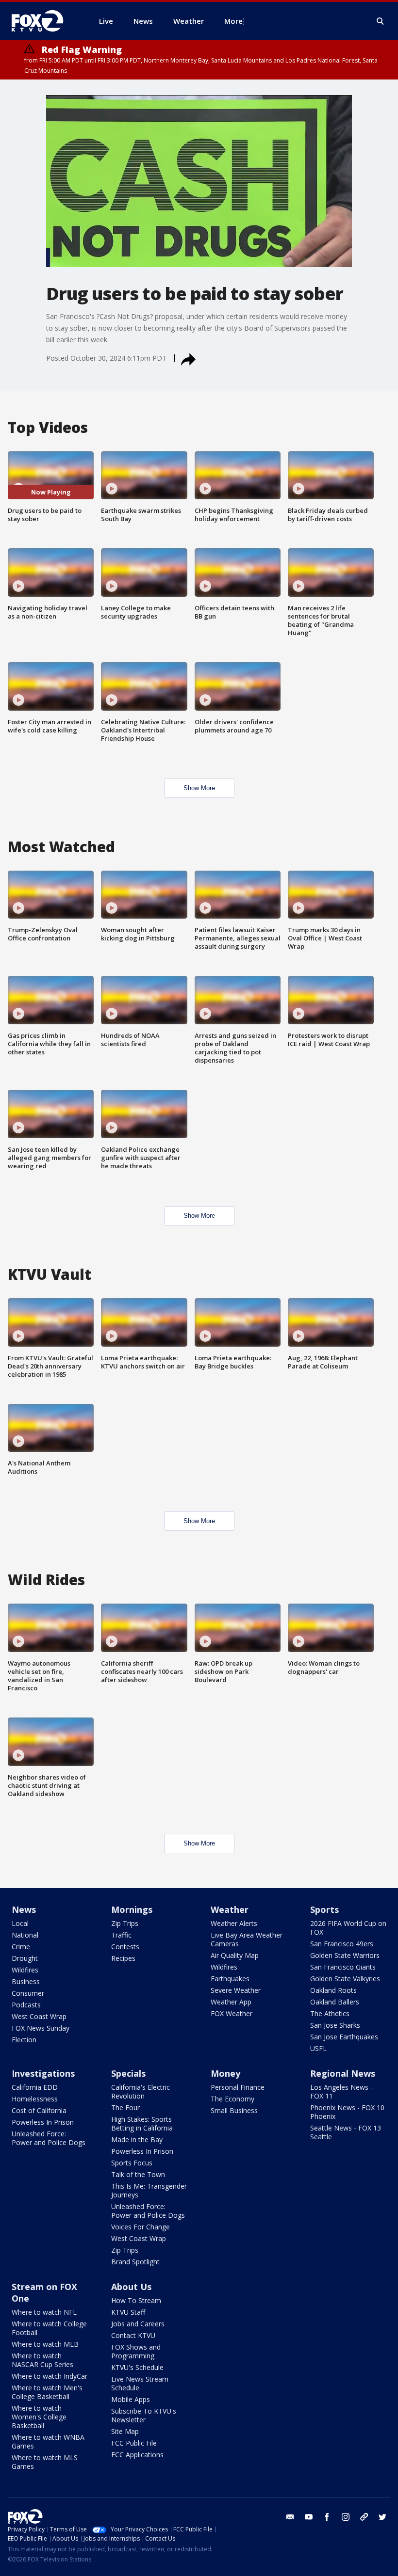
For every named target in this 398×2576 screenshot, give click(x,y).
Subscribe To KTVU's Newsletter (144, 2415)
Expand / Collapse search (381, 21)
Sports (324, 1909)
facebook (327, 2517)
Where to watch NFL (44, 2312)
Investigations (43, 2073)
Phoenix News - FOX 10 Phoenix (347, 2112)
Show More (199, 788)
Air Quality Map (235, 1955)
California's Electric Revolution (141, 2091)
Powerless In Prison (43, 2122)
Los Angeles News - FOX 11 (341, 2091)
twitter (382, 2517)
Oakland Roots (333, 1990)
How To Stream (136, 2300)
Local (20, 1923)
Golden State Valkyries (345, 1979)
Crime (21, 1947)
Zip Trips (125, 1923)
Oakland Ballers (335, 2002)
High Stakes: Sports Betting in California (142, 2123)
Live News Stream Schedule (140, 2383)
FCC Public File (134, 2443)
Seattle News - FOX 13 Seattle (346, 2132)
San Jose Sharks (335, 2025)
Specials (128, 2073)
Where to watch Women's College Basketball (39, 2417)
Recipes (123, 1958)
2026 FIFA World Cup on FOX (348, 1928)
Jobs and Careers (138, 2324)
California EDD (35, 2087)
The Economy (232, 2099)
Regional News (343, 2073)
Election (24, 2040)
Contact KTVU (133, 2335)
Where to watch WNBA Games (48, 2441)
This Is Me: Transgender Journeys (149, 2190)
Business (26, 1981)
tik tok (364, 2517)
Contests (125, 1947)
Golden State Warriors (345, 1955)
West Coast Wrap (39, 2016)
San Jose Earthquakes (344, 2037)
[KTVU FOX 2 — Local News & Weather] (44, 21)
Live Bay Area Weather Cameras (247, 1939)
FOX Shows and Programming (136, 2351)
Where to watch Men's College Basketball (47, 2392)
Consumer (28, 1993)
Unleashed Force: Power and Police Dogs (49, 2138)
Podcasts (26, 2005)
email (290, 2517)
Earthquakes (230, 1979)
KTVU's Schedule (137, 2367)
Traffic (121, 1935)
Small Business (234, 2110)
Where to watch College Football (49, 2328)
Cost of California (39, 2110)
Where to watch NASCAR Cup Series (42, 2360)
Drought (25, 1958)
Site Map (125, 2431)
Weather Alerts (234, 1923)
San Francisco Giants (343, 1967)
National (25, 1935)
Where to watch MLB (45, 2344)
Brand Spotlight (135, 2262)
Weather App (231, 2002)
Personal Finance (238, 2087)
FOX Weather (232, 2013)
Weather (230, 1909)
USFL (318, 2048)
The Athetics (330, 2013)
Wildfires (25, 1970)
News (24, 1909)
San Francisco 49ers (342, 1944)
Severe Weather (236, 1990)
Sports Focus (132, 2163)
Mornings (132, 1909)
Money (225, 2073)
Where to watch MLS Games (45, 2462)
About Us (131, 2287)
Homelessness (35, 2099)
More (233, 21)
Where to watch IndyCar (50, 2376)
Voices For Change (141, 2227)
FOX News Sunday (41, 2028)
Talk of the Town (138, 2174)
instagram (346, 2517)
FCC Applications (137, 2455)
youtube (309, 2517)
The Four (125, 2107)
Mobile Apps (131, 2399)
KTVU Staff (128, 2312)
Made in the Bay (137, 2139)
